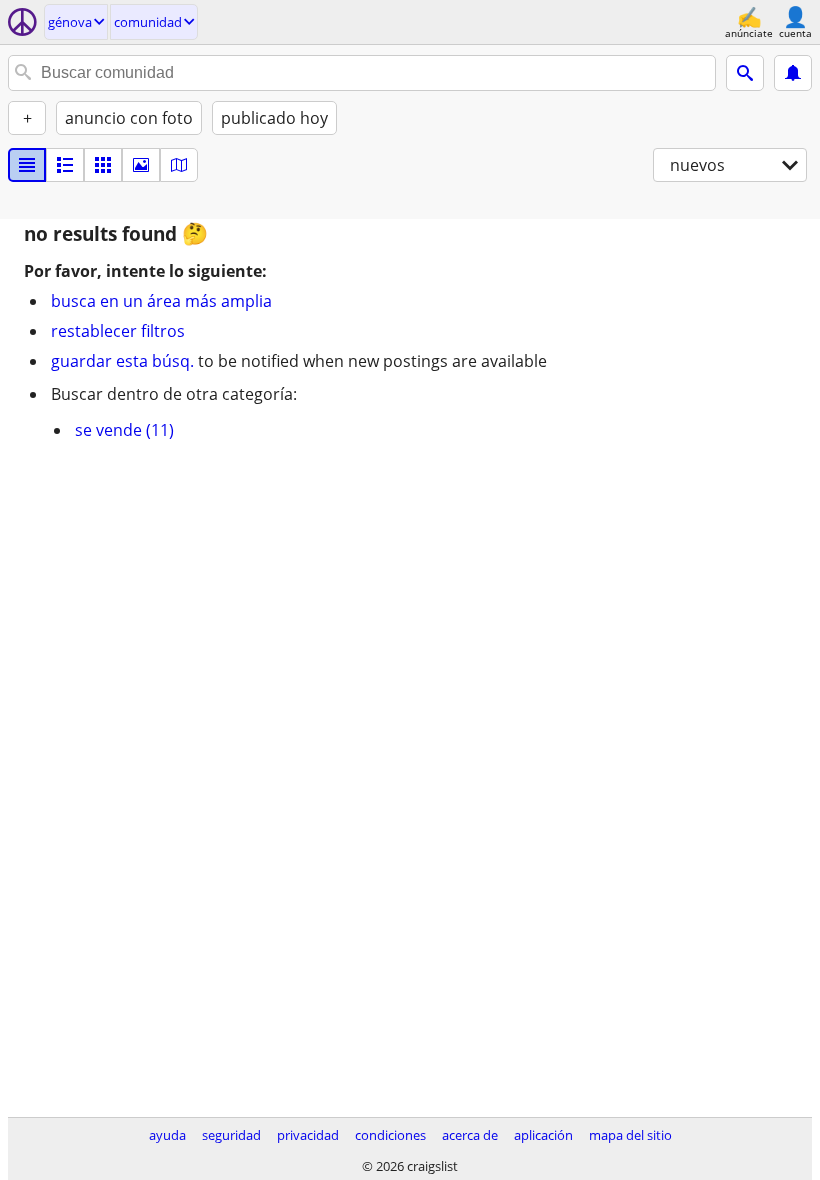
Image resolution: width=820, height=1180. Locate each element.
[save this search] (793, 73)
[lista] (27, 165)
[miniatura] (65, 165)
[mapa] (179, 165)
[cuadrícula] (103, 165)
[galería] (141, 165)
